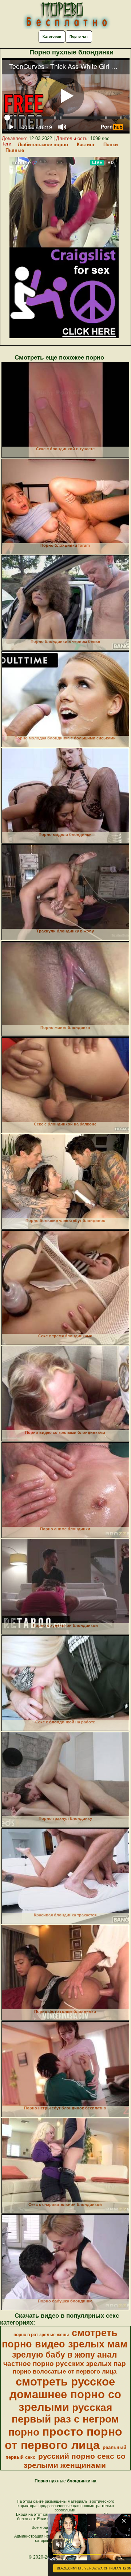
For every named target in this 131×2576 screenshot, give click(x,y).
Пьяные (15, 150)
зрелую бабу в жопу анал (65, 2355)
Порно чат (79, 36)
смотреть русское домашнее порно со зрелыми (65, 2394)
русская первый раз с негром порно (64, 2420)
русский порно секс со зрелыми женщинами (75, 2461)
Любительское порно (43, 145)
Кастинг (86, 145)
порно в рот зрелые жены (41, 2335)
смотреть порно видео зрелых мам (65, 2339)
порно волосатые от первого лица (65, 2371)
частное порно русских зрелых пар (65, 2364)
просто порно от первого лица (64, 2438)
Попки (111, 145)
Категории (52, 36)
